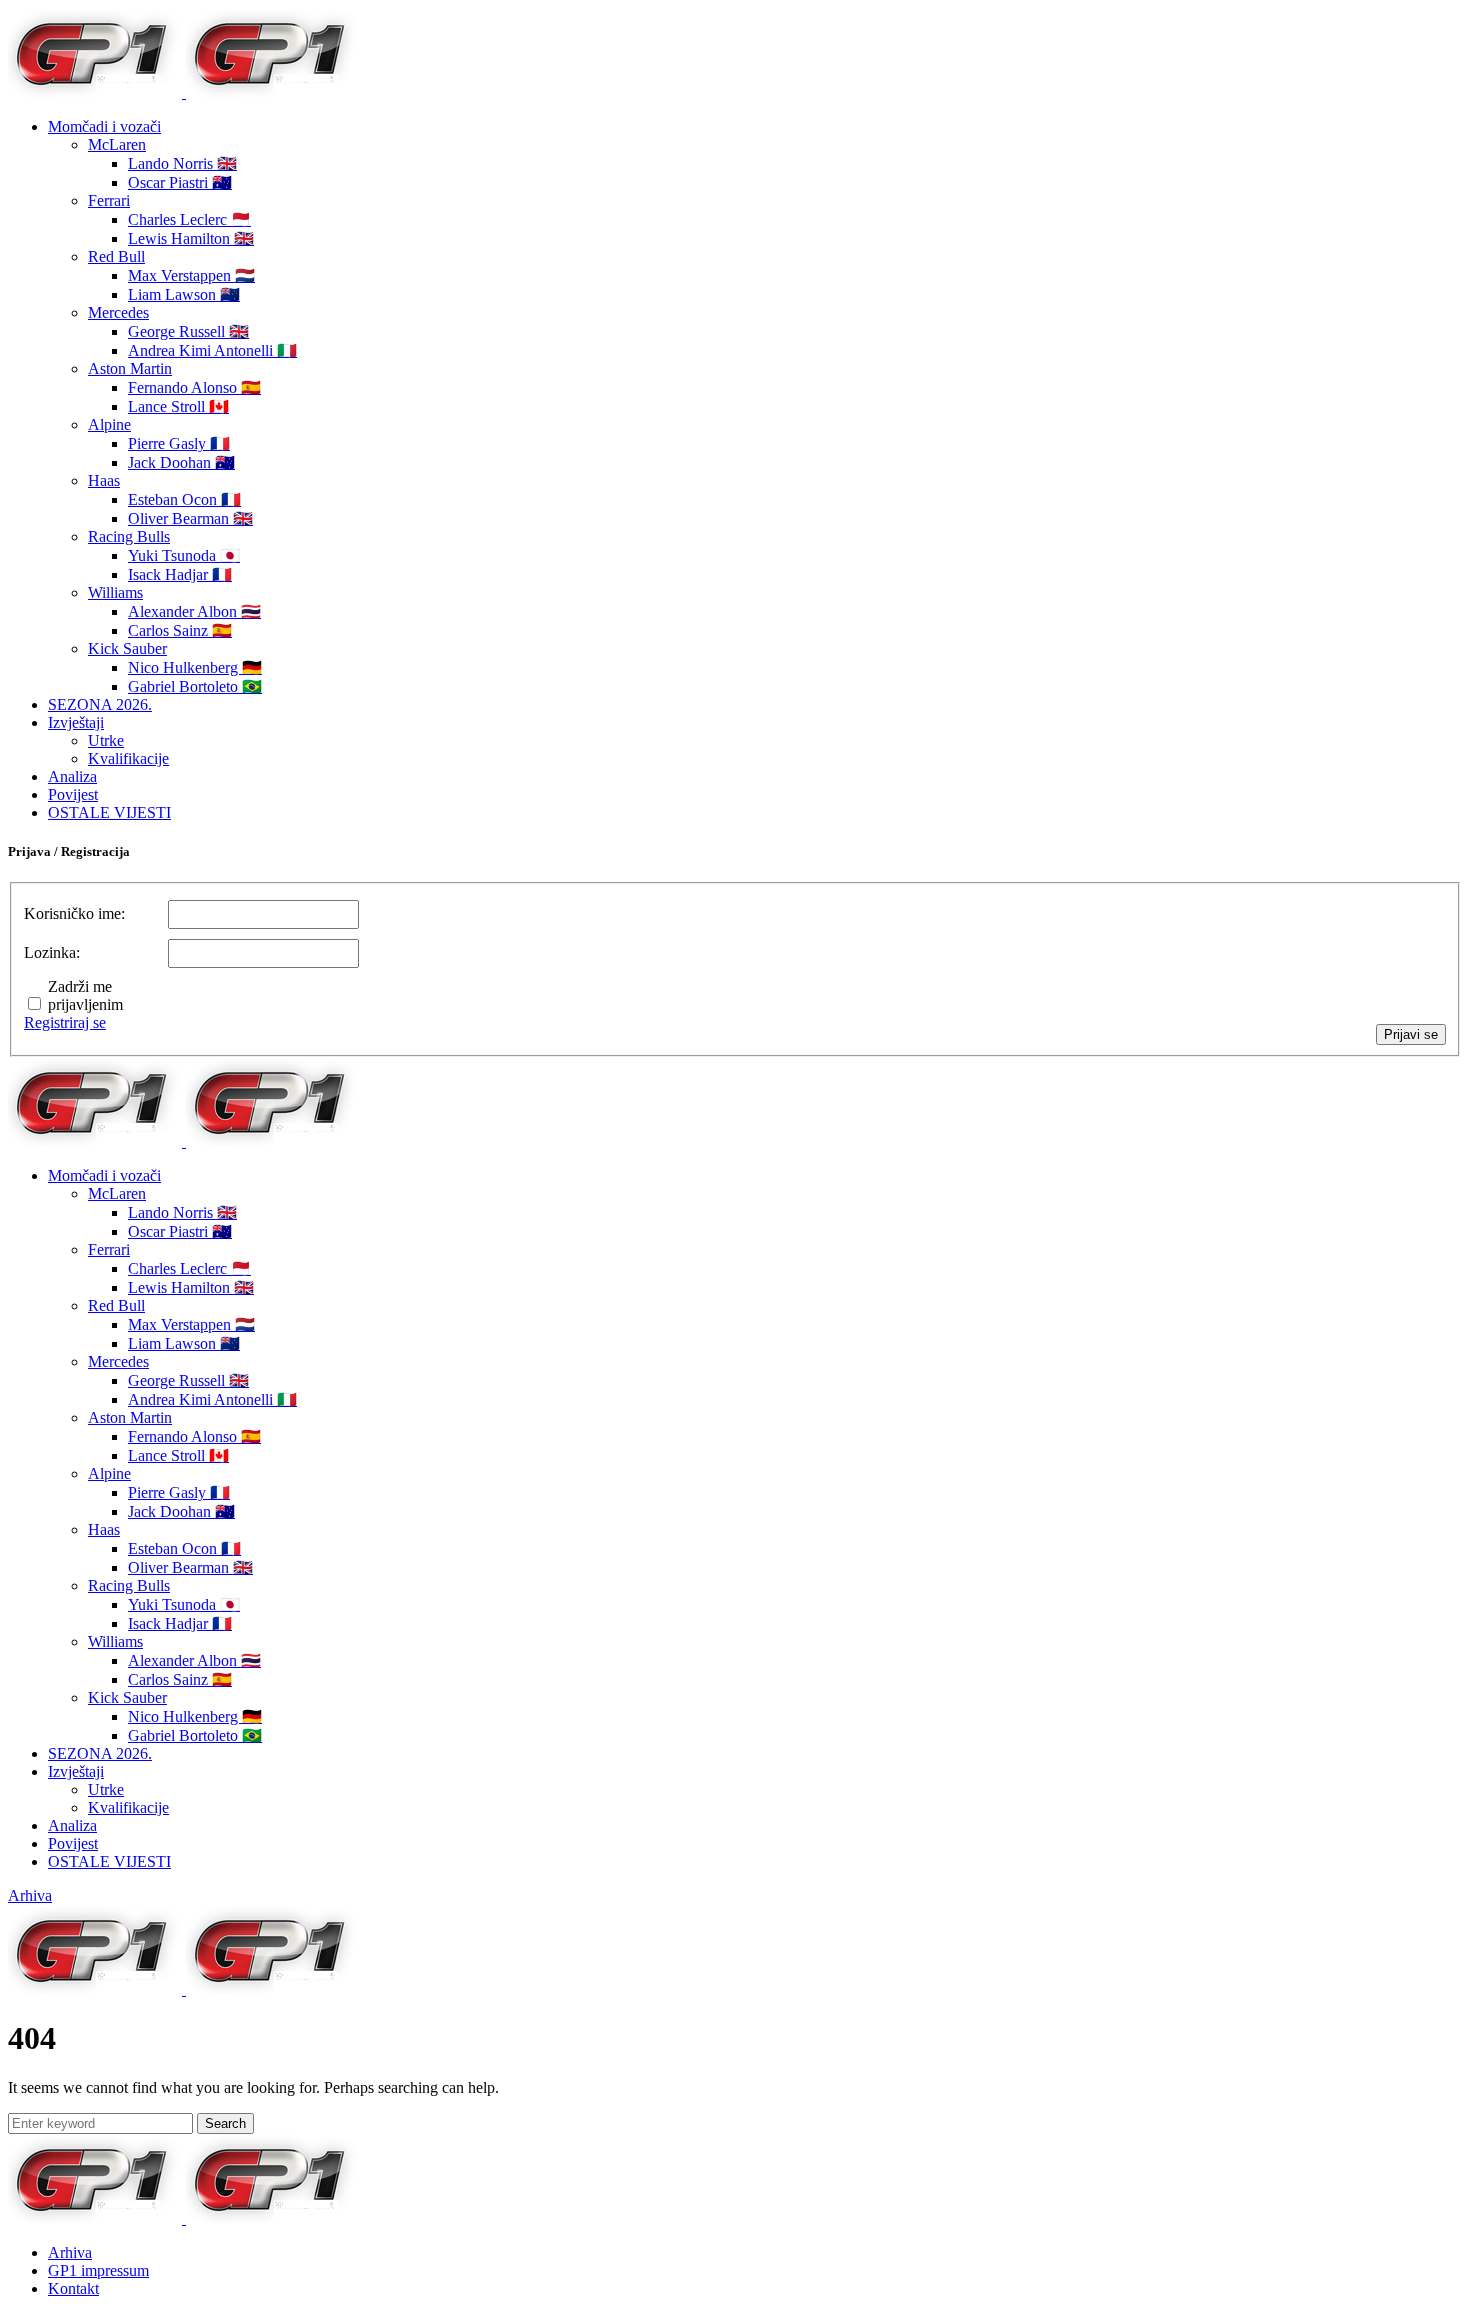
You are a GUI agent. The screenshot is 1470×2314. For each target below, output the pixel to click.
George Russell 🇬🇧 (188, 331)
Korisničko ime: (74, 913)
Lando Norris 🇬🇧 (182, 163)
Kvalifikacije (128, 758)
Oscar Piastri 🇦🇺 (180, 182)
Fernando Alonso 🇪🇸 (194, 387)
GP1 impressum (98, 2270)
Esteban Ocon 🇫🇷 (184, 499)
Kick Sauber (127, 648)
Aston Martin (130, 368)
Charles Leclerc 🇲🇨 (189, 219)
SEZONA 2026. (100, 704)
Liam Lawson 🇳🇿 (184, 294)
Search (225, 2123)
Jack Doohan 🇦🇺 (181, 462)
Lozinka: (52, 952)
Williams (115, 592)
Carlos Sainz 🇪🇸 (180, 630)
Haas (104, 480)
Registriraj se (65, 1022)
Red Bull (116, 256)
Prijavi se (1411, 1034)
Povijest (73, 794)
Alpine (109, 424)
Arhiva (30, 1895)
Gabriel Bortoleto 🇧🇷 (195, 686)
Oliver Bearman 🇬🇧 (190, 518)
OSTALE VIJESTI (109, 812)
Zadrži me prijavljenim (85, 995)
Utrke (106, 740)
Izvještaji (76, 722)
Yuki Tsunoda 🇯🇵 (184, 555)
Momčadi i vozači (104, 126)
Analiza (72, 776)
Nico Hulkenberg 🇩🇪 (195, 667)
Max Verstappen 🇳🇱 (191, 275)
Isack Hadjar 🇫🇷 (180, 574)
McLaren (117, 144)
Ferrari (109, 200)
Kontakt (73, 2288)
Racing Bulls (129, 536)
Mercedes (118, 312)
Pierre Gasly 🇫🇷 (179, 443)
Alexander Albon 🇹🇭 (194, 611)
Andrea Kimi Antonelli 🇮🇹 (212, 350)
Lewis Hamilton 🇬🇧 (191, 238)
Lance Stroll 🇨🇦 (178, 406)
